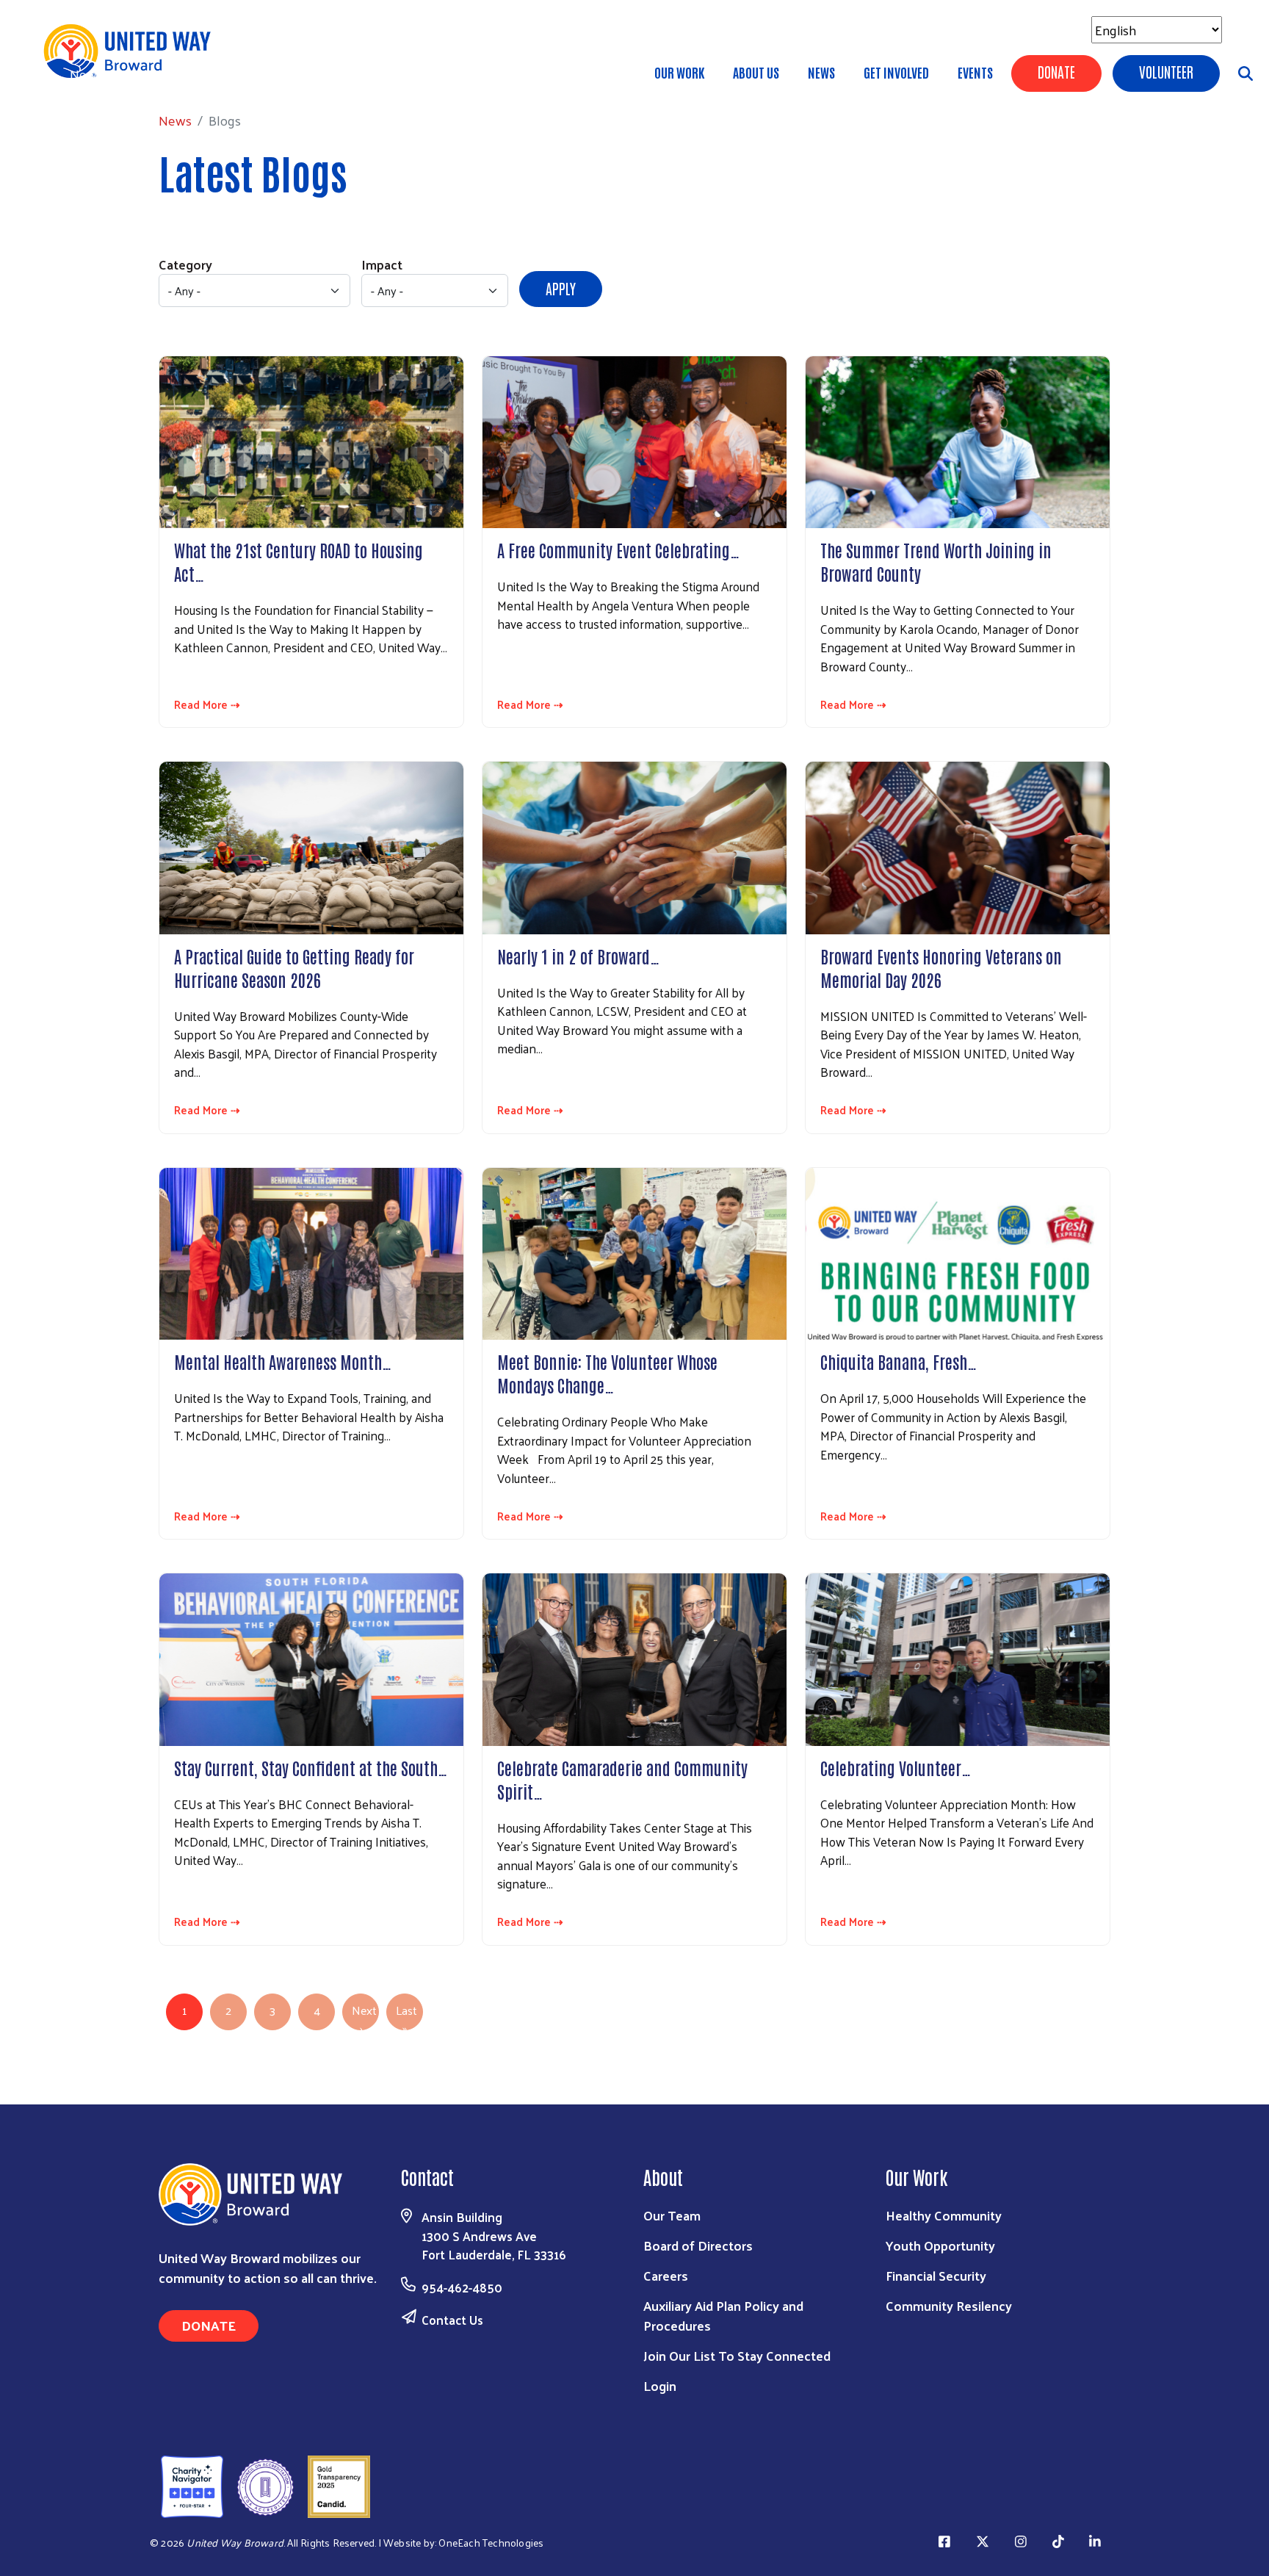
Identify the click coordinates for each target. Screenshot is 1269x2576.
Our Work (679, 72)
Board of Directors (698, 2245)
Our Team (672, 2215)
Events (975, 72)
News (821, 72)
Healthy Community (944, 2215)
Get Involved (896, 72)
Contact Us (452, 2320)
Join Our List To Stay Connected (737, 2355)
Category (185, 264)
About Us (756, 72)
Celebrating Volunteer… (896, 1767)
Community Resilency (949, 2305)
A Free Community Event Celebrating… (618, 549)
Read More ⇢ (207, 705)
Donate (1056, 71)
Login (660, 2385)
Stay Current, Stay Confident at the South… (311, 1767)
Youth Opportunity (940, 2245)
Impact (382, 264)
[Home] (132, 51)
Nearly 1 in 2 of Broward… (578, 956)
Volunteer (1166, 71)
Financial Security (936, 2275)
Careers (666, 2275)
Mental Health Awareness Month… (283, 1361)
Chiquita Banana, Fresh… (899, 1361)
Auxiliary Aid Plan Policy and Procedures (723, 2315)
